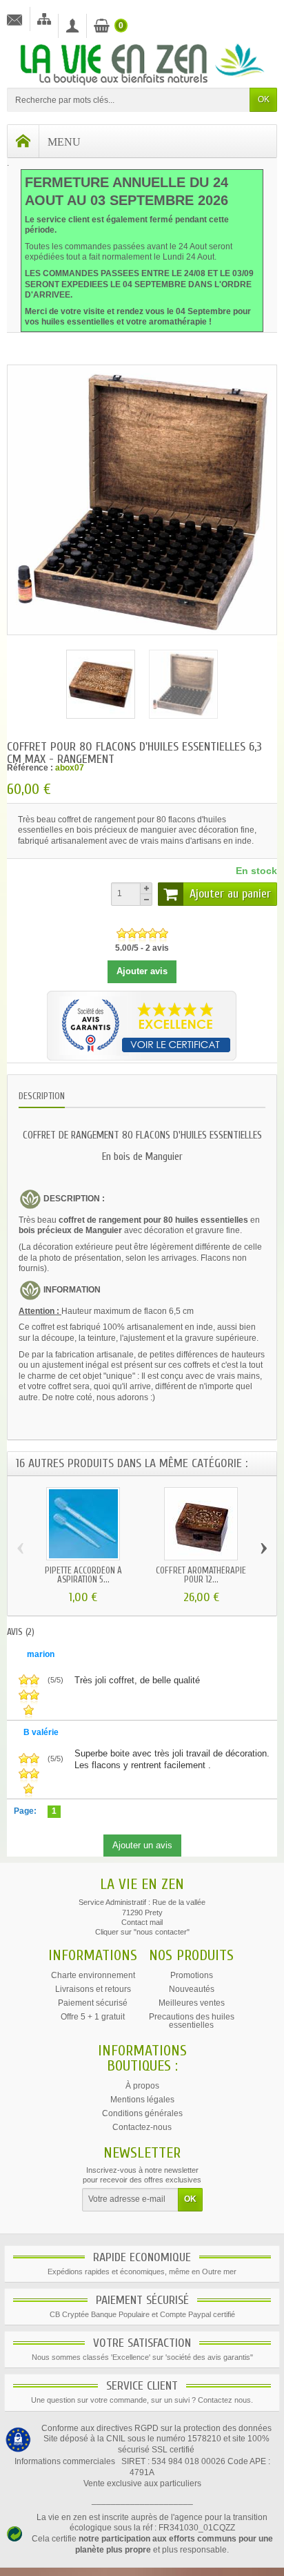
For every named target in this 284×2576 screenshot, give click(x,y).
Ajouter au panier (230, 894)
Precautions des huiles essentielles (192, 2021)
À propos (142, 2086)
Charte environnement (93, 1975)
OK (264, 99)
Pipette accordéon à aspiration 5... (83, 1575)
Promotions (192, 1975)
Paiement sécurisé (93, 2003)
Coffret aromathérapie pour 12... (201, 1575)
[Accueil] (23, 141)
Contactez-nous (142, 2127)
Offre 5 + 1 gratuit (93, 2017)
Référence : (30, 768)
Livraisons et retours (93, 1989)
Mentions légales (142, 2100)
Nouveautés (192, 1989)
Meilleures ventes (192, 2003)
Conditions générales (142, 2113)
